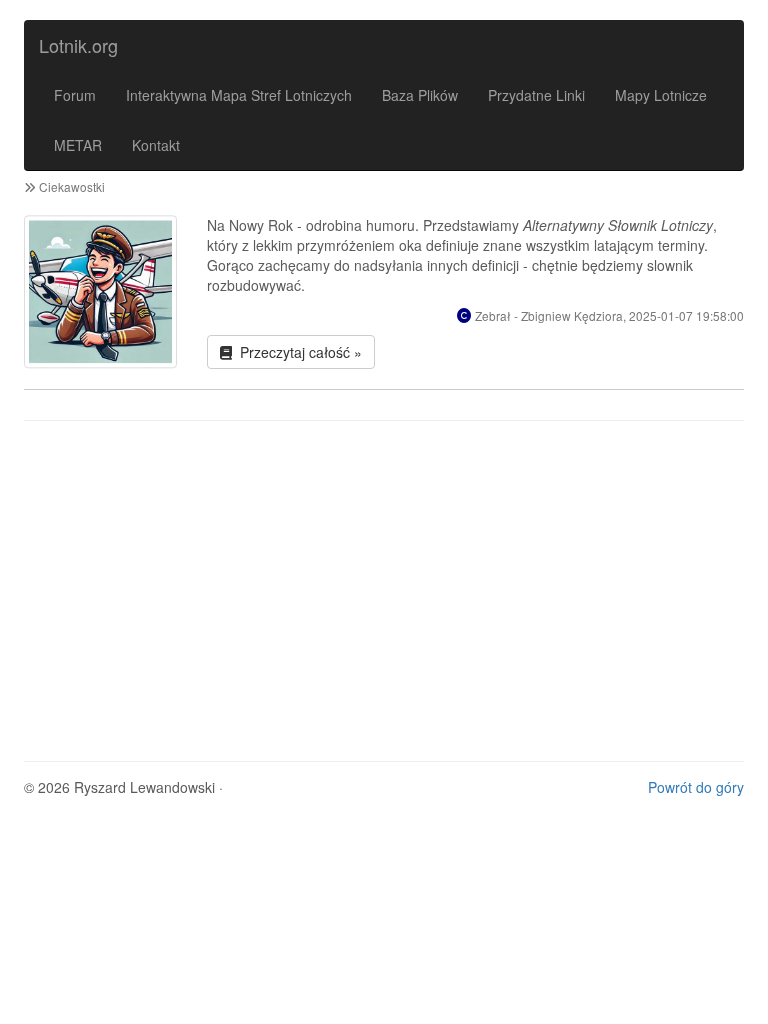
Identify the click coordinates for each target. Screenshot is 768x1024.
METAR (78, 145)
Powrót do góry (696, 787)
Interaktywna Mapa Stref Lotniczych (239, 95)
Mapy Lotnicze (661, 95)
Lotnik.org (78, 45)
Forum (75, 95)
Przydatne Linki (536, 95)
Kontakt (156, 145)
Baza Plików (420, 95)
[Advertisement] (384, 581)
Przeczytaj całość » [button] (297, 352)
